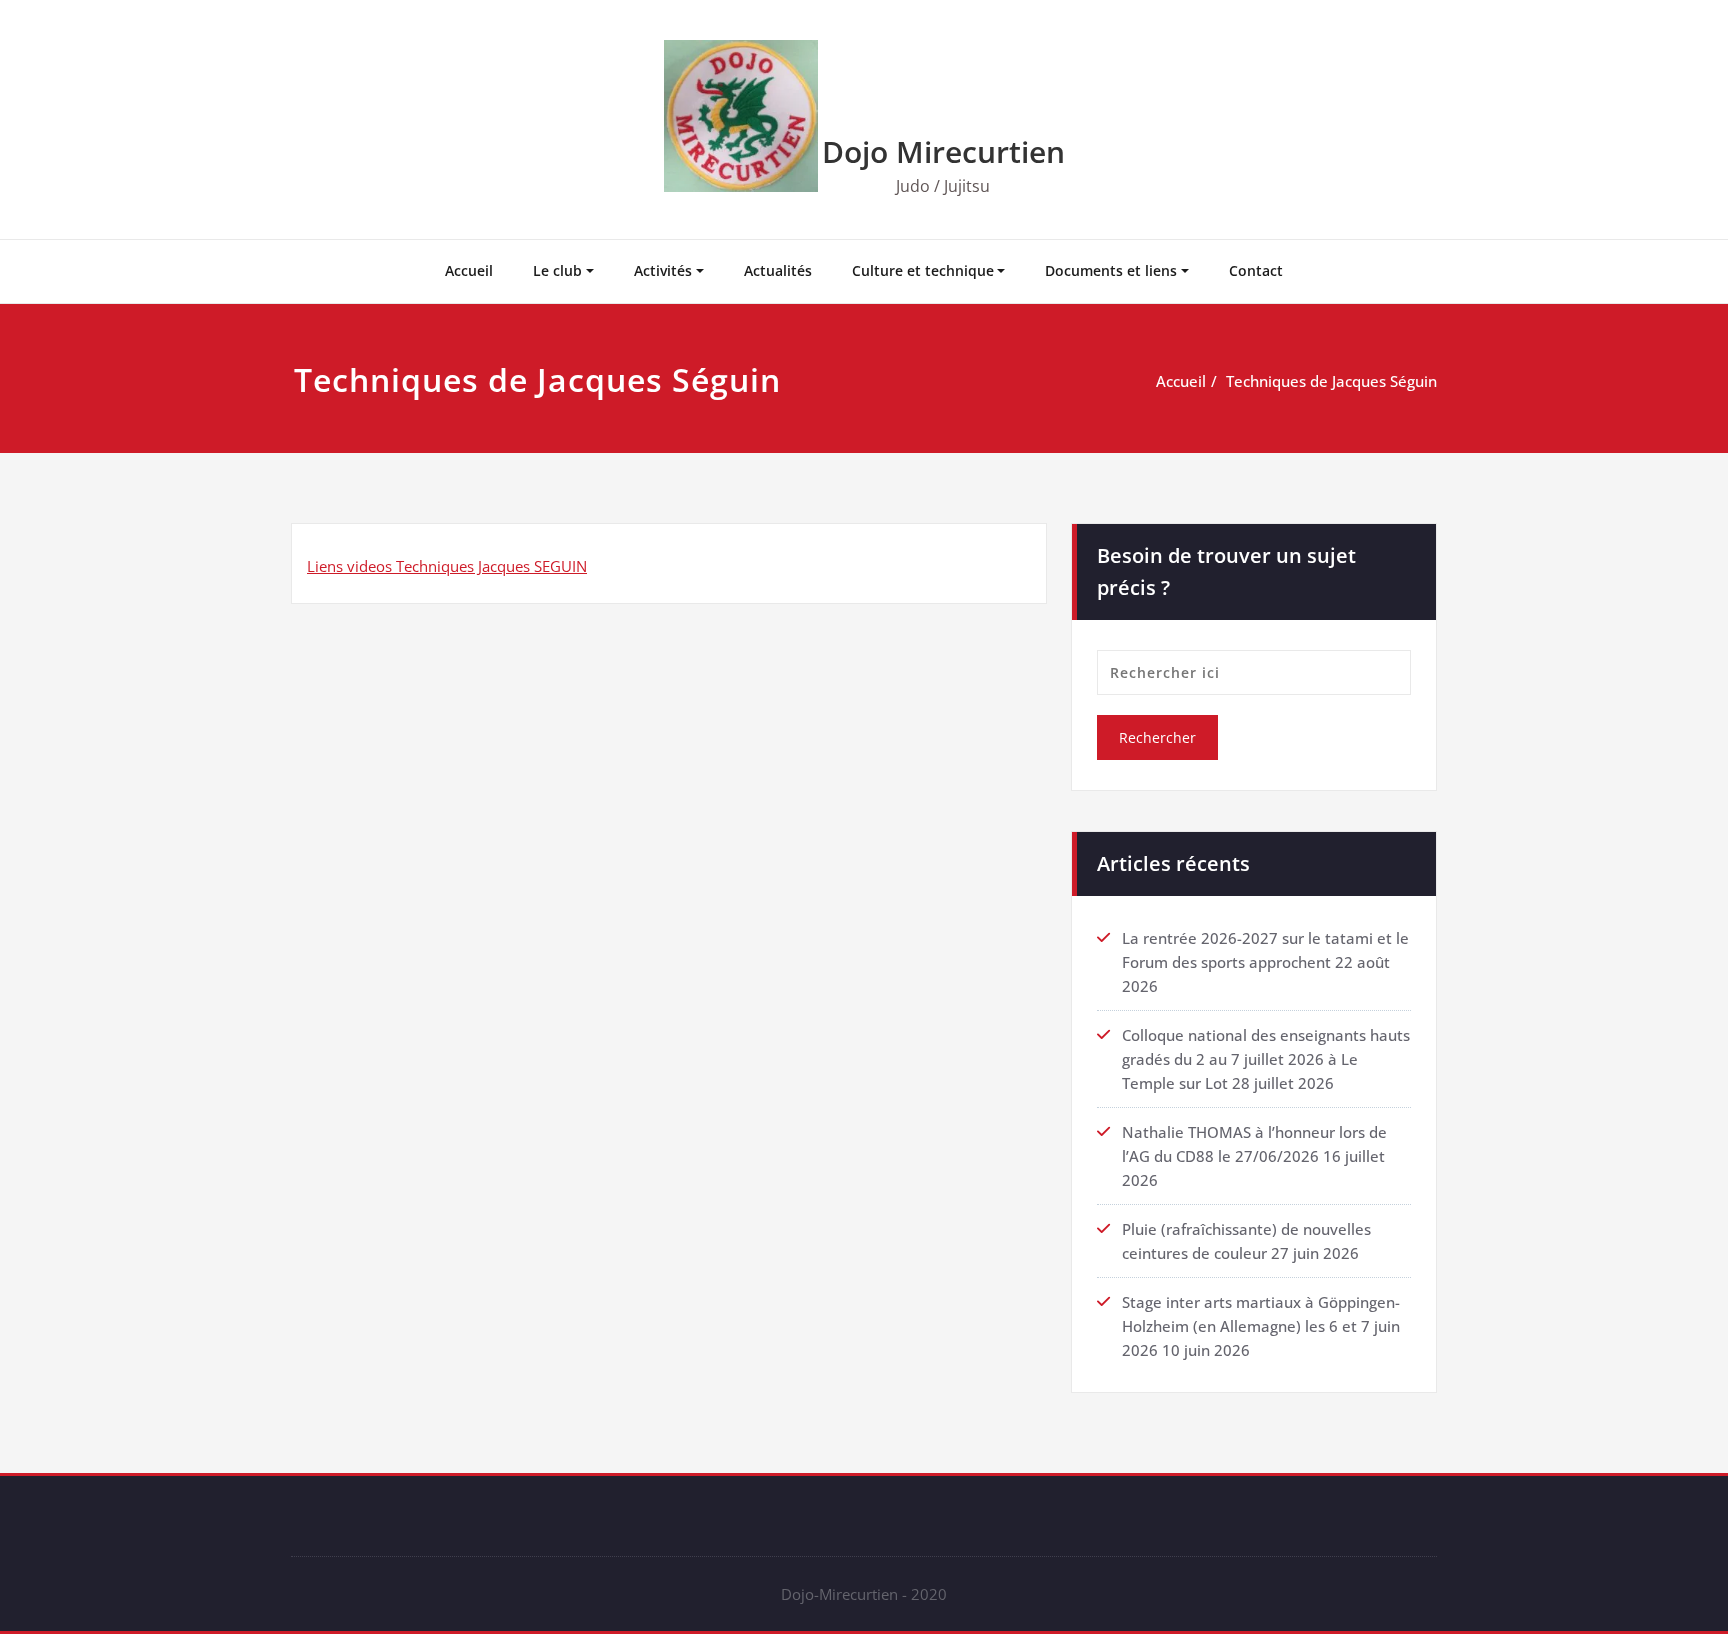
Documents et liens (1111, 270)
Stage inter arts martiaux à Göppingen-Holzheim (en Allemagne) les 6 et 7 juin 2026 (1261, 1326)
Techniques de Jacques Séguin (1331, 381)
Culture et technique (923, 270)
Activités (663, 270)
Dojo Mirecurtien (943, 151)
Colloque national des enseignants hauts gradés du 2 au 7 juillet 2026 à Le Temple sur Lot (1266, 1059)
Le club (557, 270)
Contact (1256, 270)
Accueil (469, 270)
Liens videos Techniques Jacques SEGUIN (447, 566)
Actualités (778, 270)
